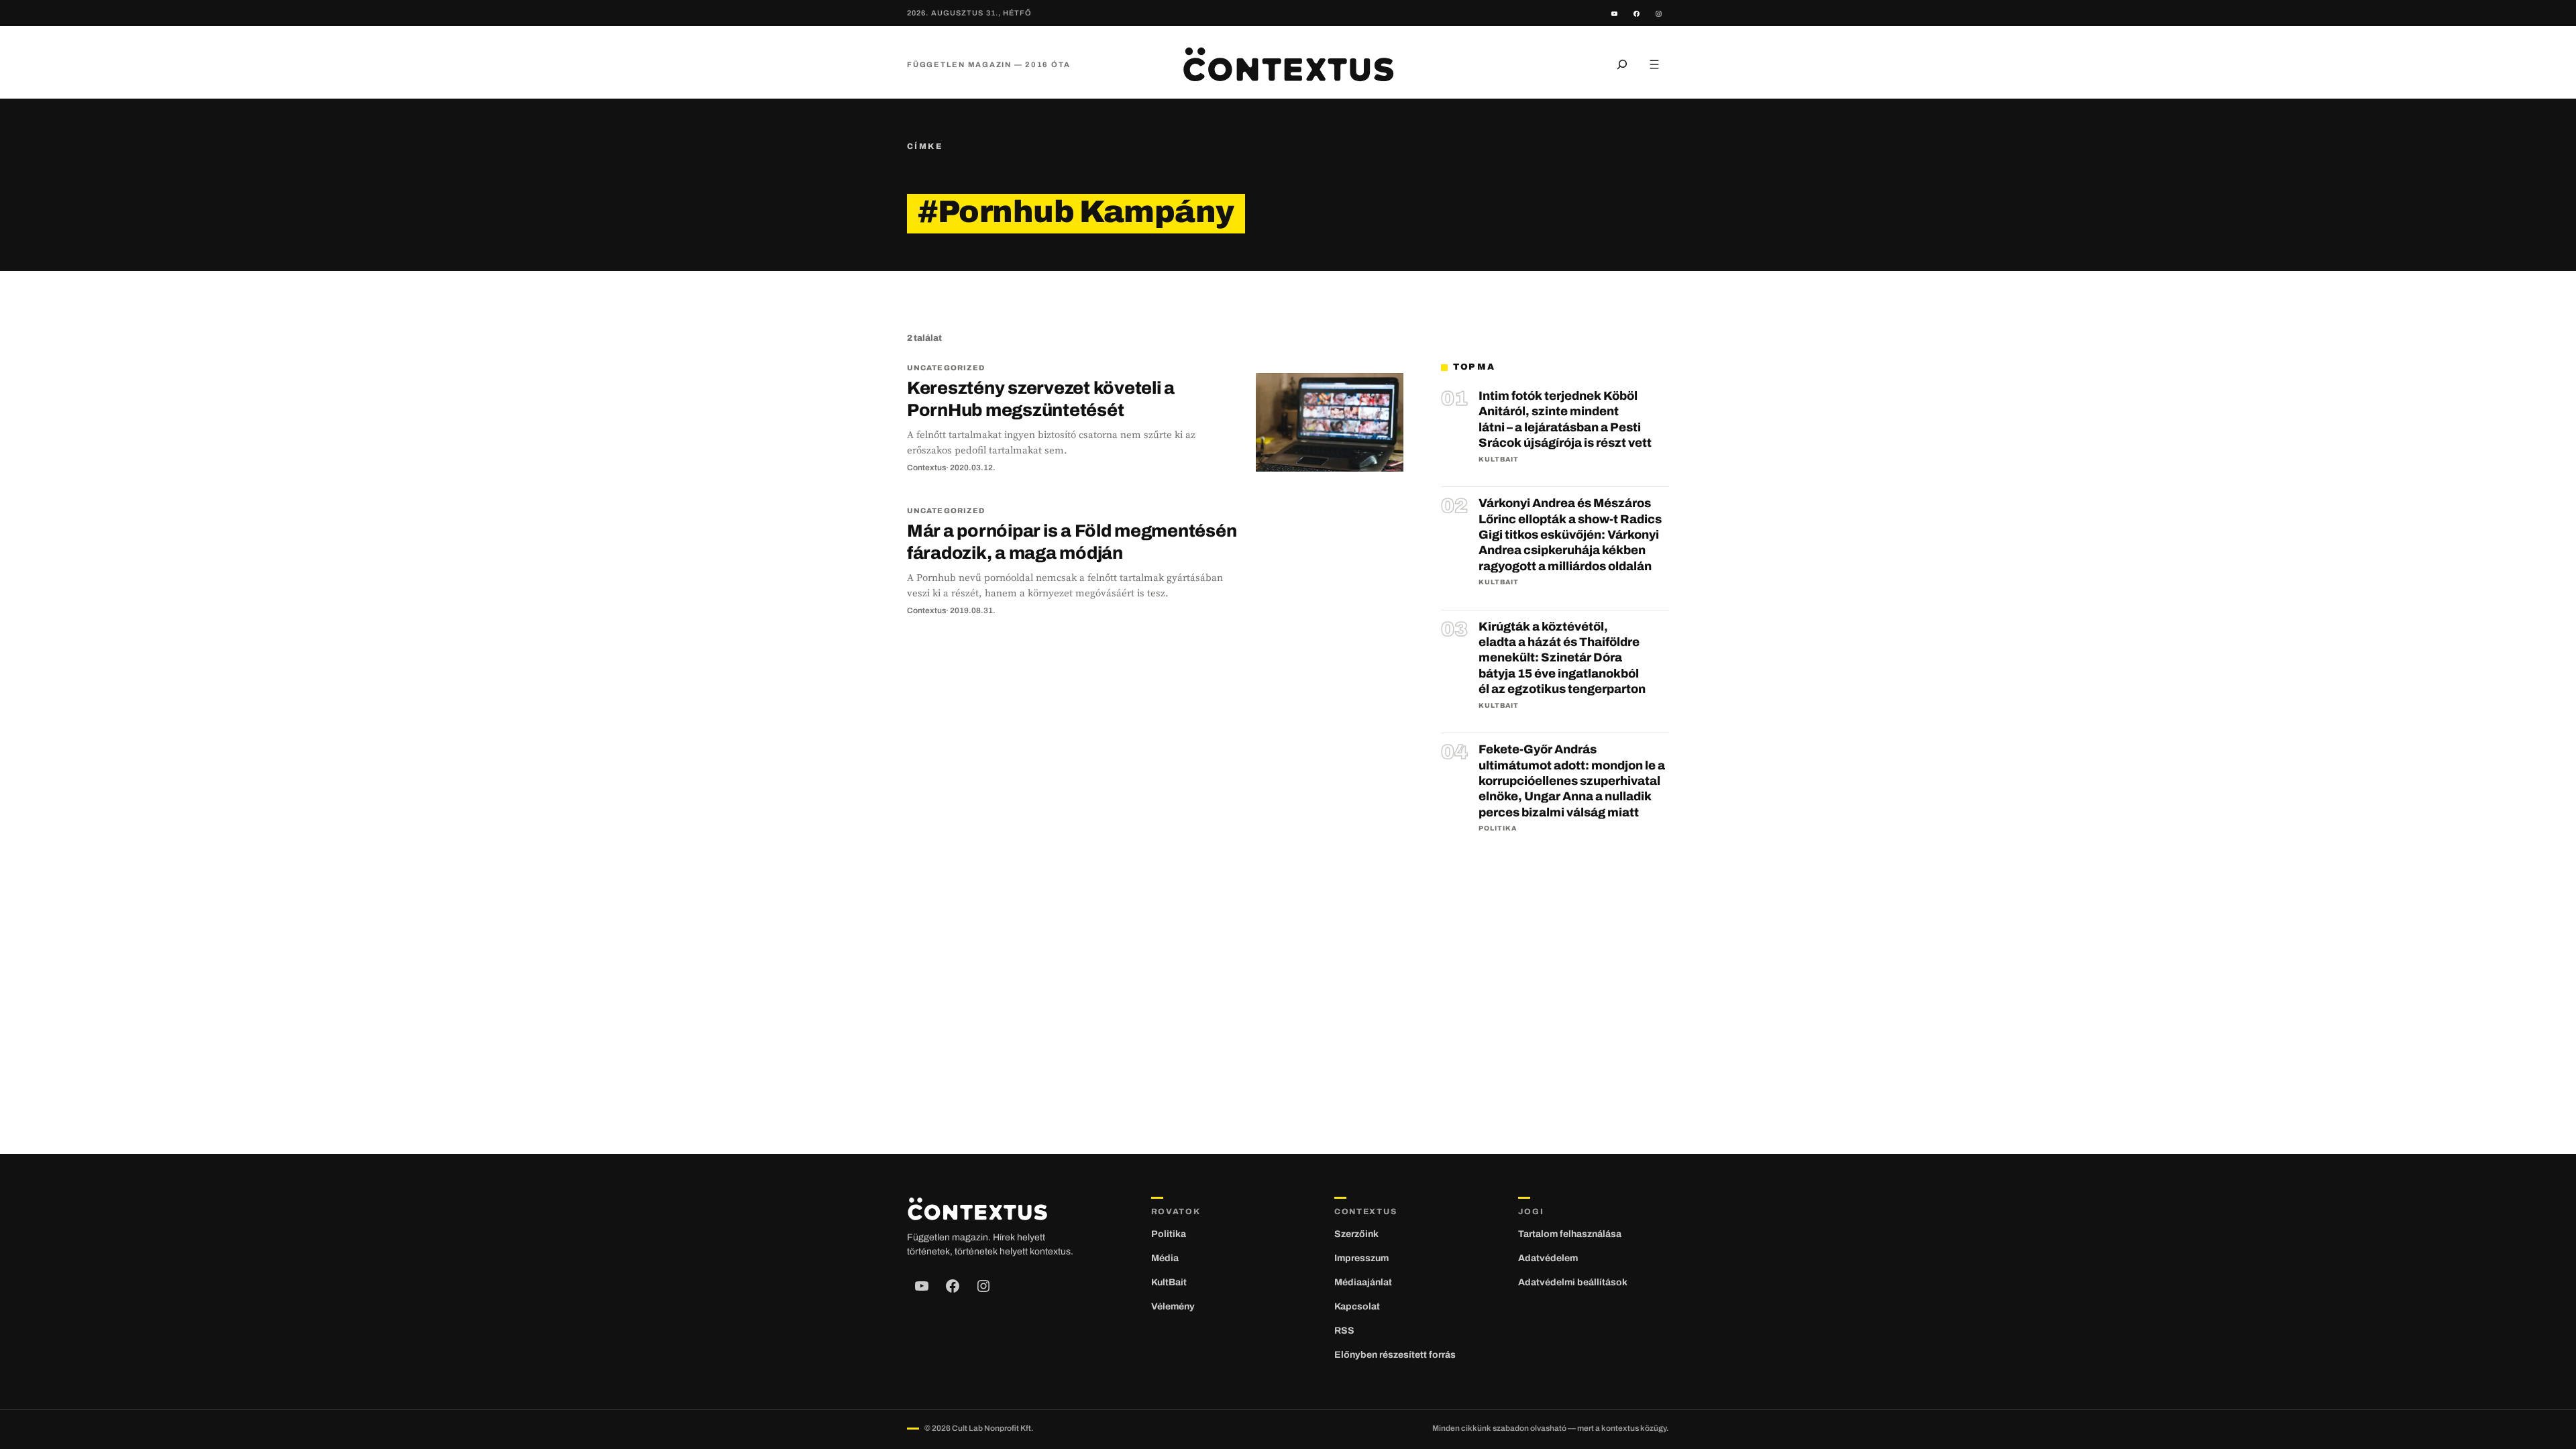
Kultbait (1499, 459)
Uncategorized (946, 368)
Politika (1498, 828)
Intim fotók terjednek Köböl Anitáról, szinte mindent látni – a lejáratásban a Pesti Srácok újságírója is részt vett (1565, 419)
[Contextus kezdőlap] (1288, 64)
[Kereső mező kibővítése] (1622, 64)
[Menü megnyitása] (1654, 64)
